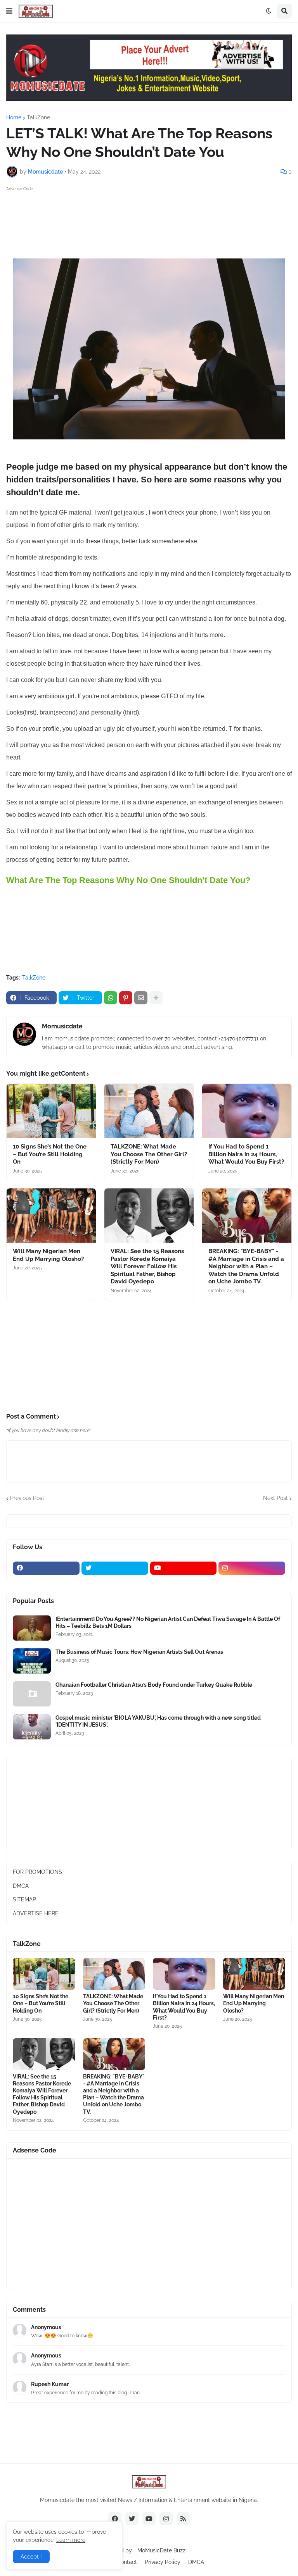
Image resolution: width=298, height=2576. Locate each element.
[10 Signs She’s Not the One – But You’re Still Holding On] (51, 1111)
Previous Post (27, 1498)
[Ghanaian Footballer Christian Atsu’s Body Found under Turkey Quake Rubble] (32, 1694)
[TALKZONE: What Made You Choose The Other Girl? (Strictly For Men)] (149, 1111)
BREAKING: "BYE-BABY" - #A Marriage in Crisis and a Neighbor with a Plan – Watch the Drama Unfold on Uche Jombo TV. (246, 1266)
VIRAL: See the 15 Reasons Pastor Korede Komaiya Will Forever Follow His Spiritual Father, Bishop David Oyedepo (147, 1266)
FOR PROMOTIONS (37, 1872)
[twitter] (115, 1568)
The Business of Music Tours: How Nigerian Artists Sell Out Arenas (139, 1652)
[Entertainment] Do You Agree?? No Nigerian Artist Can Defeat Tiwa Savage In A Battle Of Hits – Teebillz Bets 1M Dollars (168, 1622)
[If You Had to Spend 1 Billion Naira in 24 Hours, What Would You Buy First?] (247, 1111)
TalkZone (38, 117)
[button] (9, 11)
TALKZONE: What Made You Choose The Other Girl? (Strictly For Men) (149, 1154)
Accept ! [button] (31, 2557)
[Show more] (156, 998)
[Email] (141, 998)
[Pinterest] (126, 998)
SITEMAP (24, 1899)
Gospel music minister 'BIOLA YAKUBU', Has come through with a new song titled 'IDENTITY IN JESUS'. (158, 1721)
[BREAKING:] (247, 1216)
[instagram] (252, 1568)
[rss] (183, 2519)
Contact (127, 2562)
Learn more (71, 2540)
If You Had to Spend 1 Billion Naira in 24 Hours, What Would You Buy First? (246, 1154)
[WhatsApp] (111, 998)
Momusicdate (62, 1026)
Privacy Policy (163, 2562)
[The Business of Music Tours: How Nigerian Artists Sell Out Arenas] (32, 1661)
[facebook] (46, 1568)
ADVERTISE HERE (36, 1913)
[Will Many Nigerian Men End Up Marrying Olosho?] (51, 1216)
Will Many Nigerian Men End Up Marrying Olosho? (48, 1255)
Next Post (275, 1498)
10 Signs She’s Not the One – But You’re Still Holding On (50, 1154)
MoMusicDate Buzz (161, 2550)
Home (14, 117)
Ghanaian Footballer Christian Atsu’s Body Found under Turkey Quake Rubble (154, 1685)
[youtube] (184, 1568)
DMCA (21, 1886)
